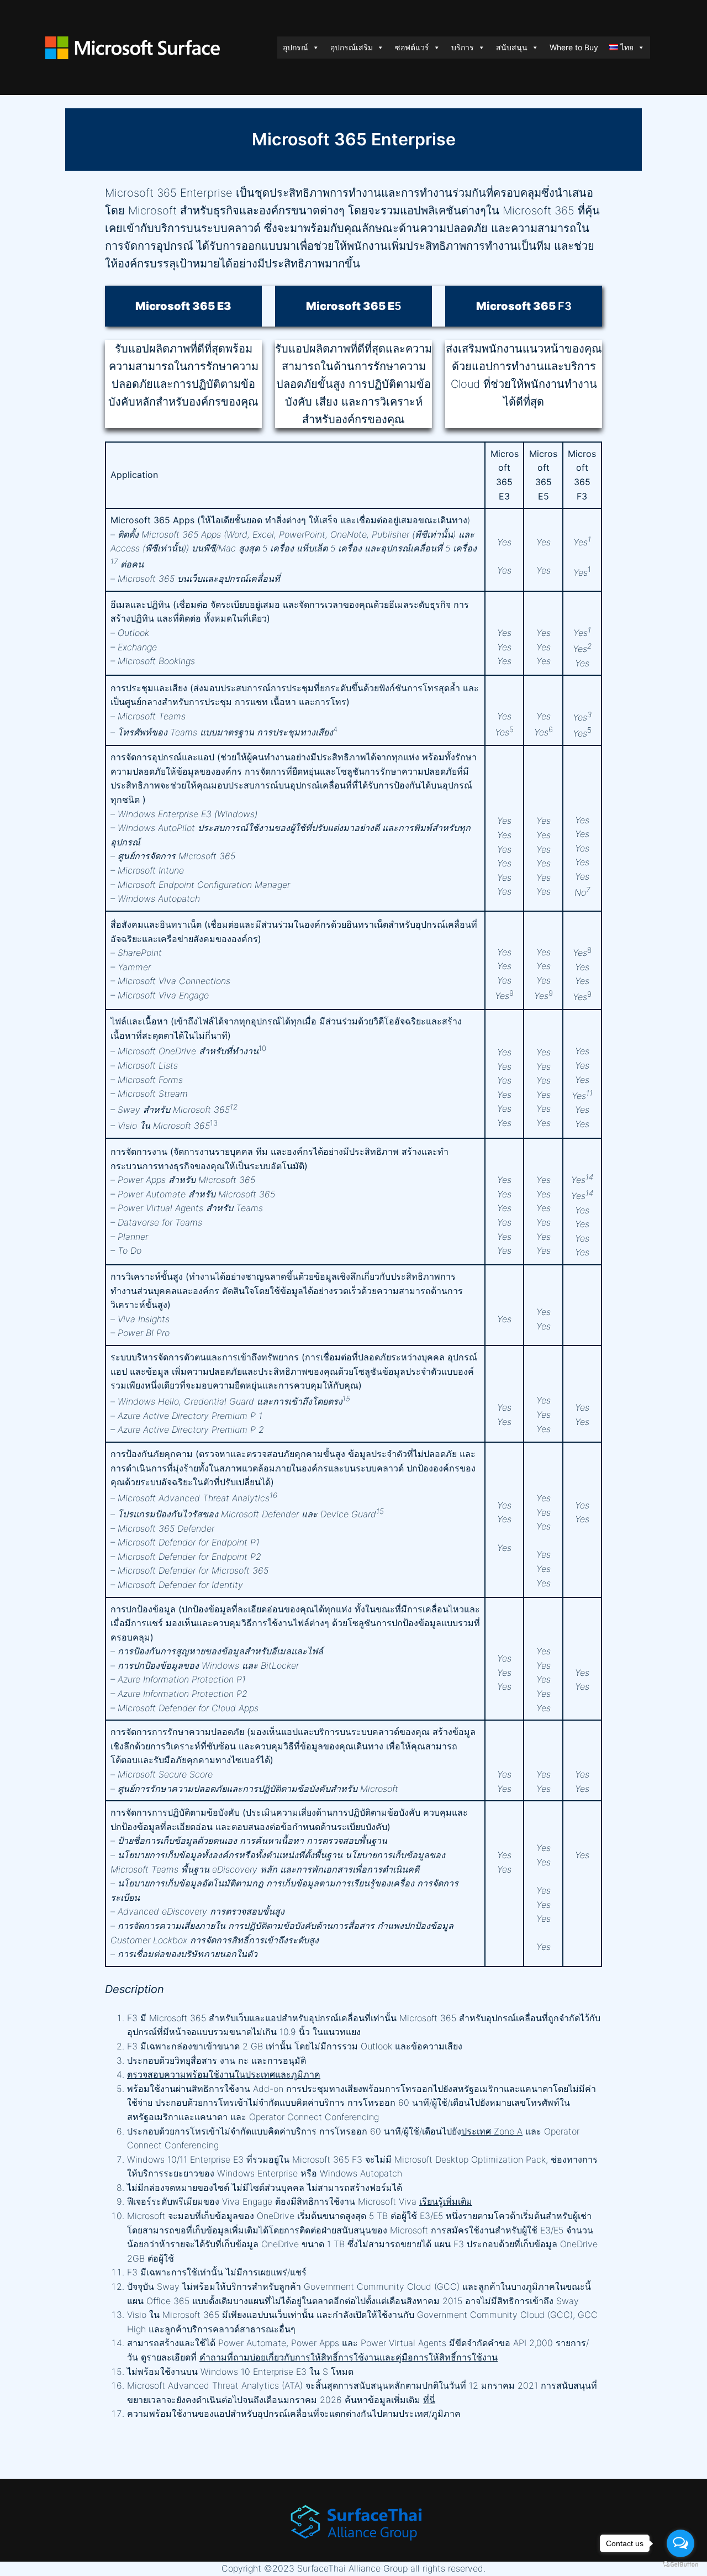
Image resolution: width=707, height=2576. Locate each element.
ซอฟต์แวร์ (412, 47)
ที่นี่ (429, 2400)
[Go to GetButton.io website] (680, 2565)
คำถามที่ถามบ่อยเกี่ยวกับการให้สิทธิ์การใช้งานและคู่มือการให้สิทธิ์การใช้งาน (349, 2357)
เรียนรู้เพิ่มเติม (446, 2201)
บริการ (463, 47)
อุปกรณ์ (296, 47)
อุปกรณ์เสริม (352, 47)
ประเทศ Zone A (492, 2131)
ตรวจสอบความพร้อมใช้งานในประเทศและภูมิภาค (224, 2074)
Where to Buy (574, 47)
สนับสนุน (512, 47)
